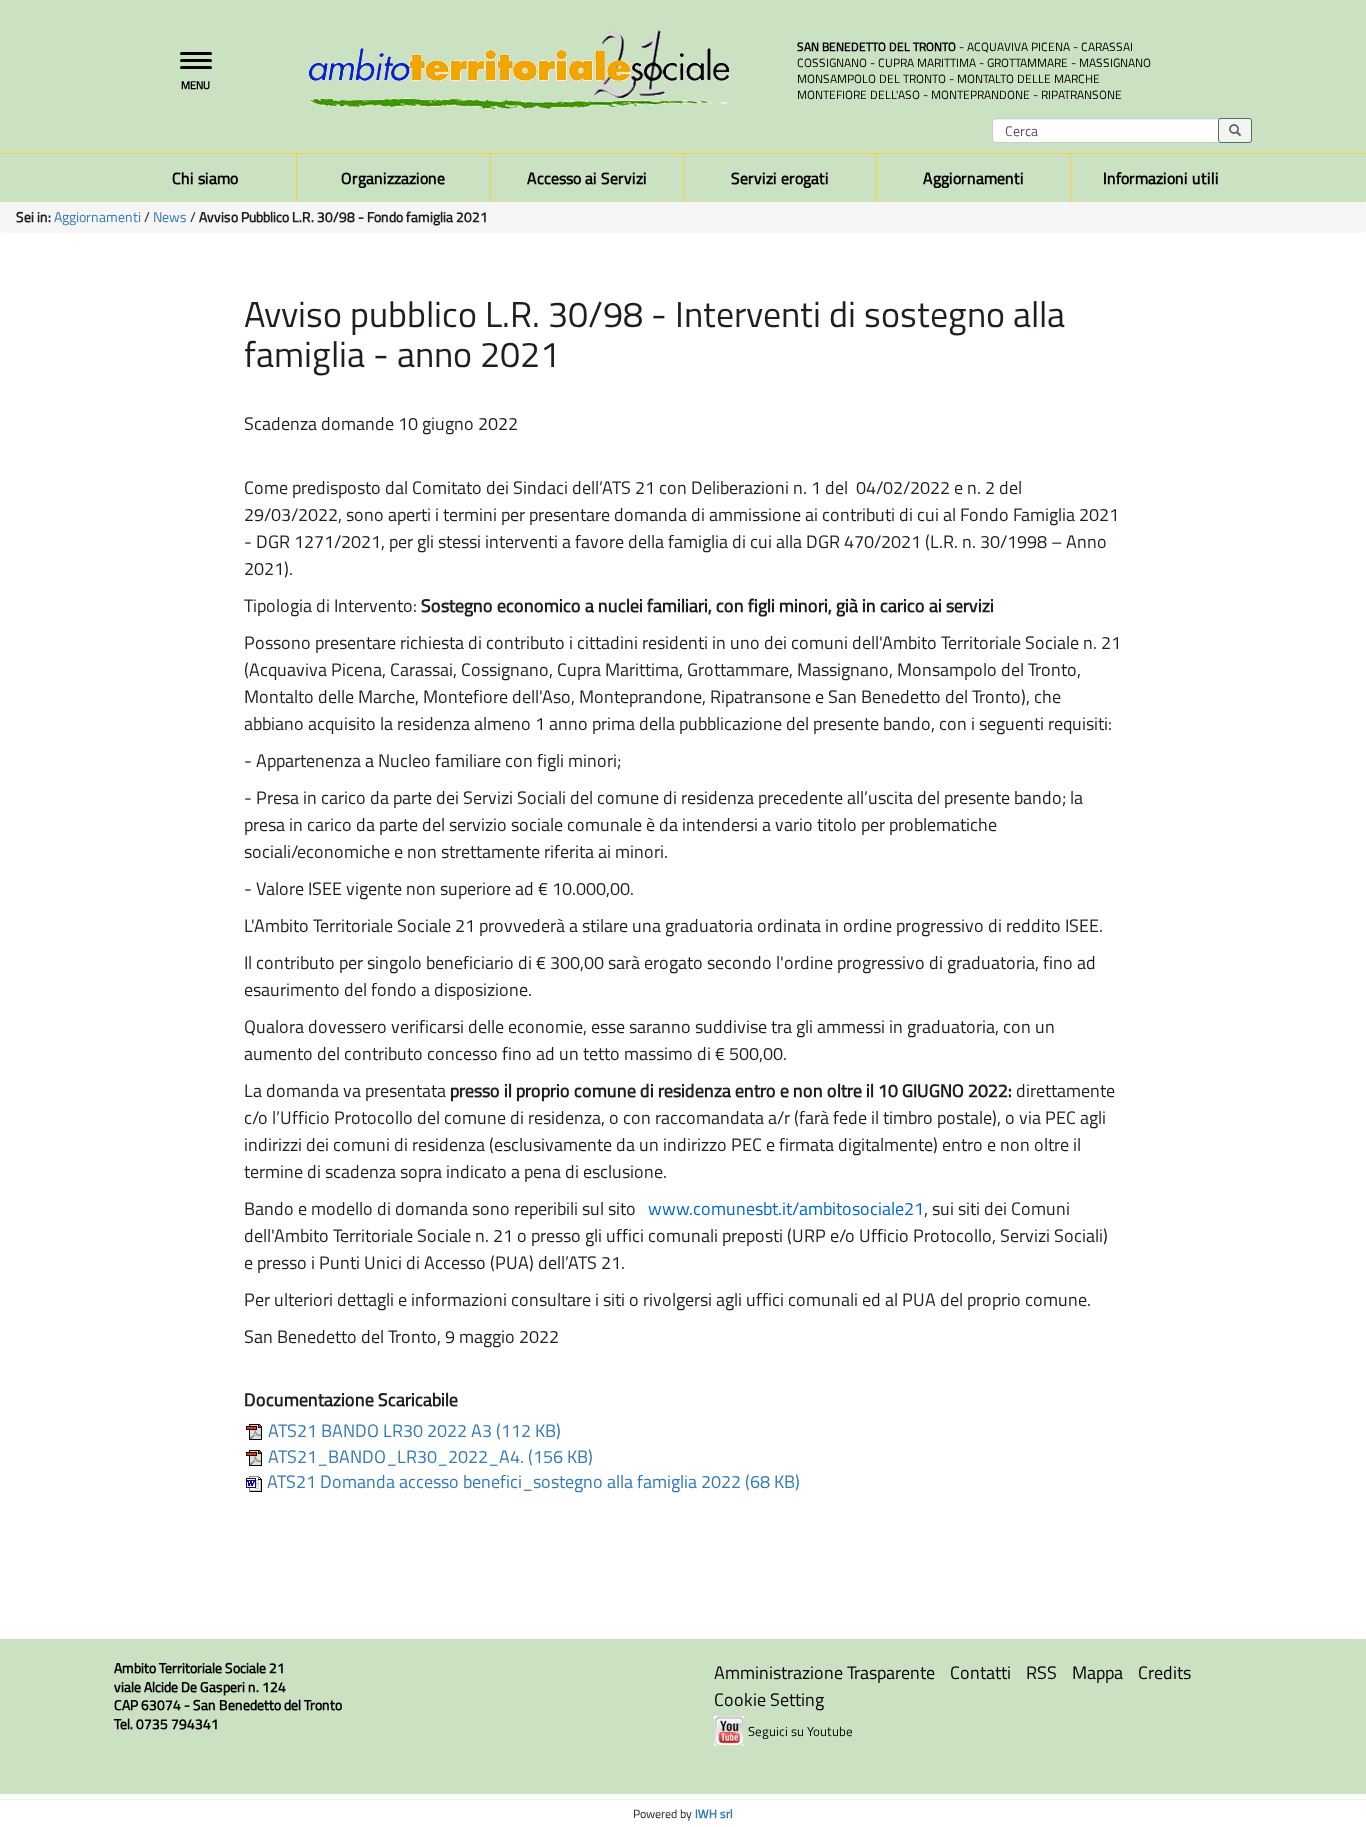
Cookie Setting (769, 1699)
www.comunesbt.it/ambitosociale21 (786, 1208)
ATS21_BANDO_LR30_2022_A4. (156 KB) (428, 1456)
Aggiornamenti (97, 217)
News (170, 217)
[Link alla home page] (537, 69)
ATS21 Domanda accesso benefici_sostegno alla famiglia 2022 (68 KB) (531, 1481)
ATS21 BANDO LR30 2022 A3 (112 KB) (412, 1430)
